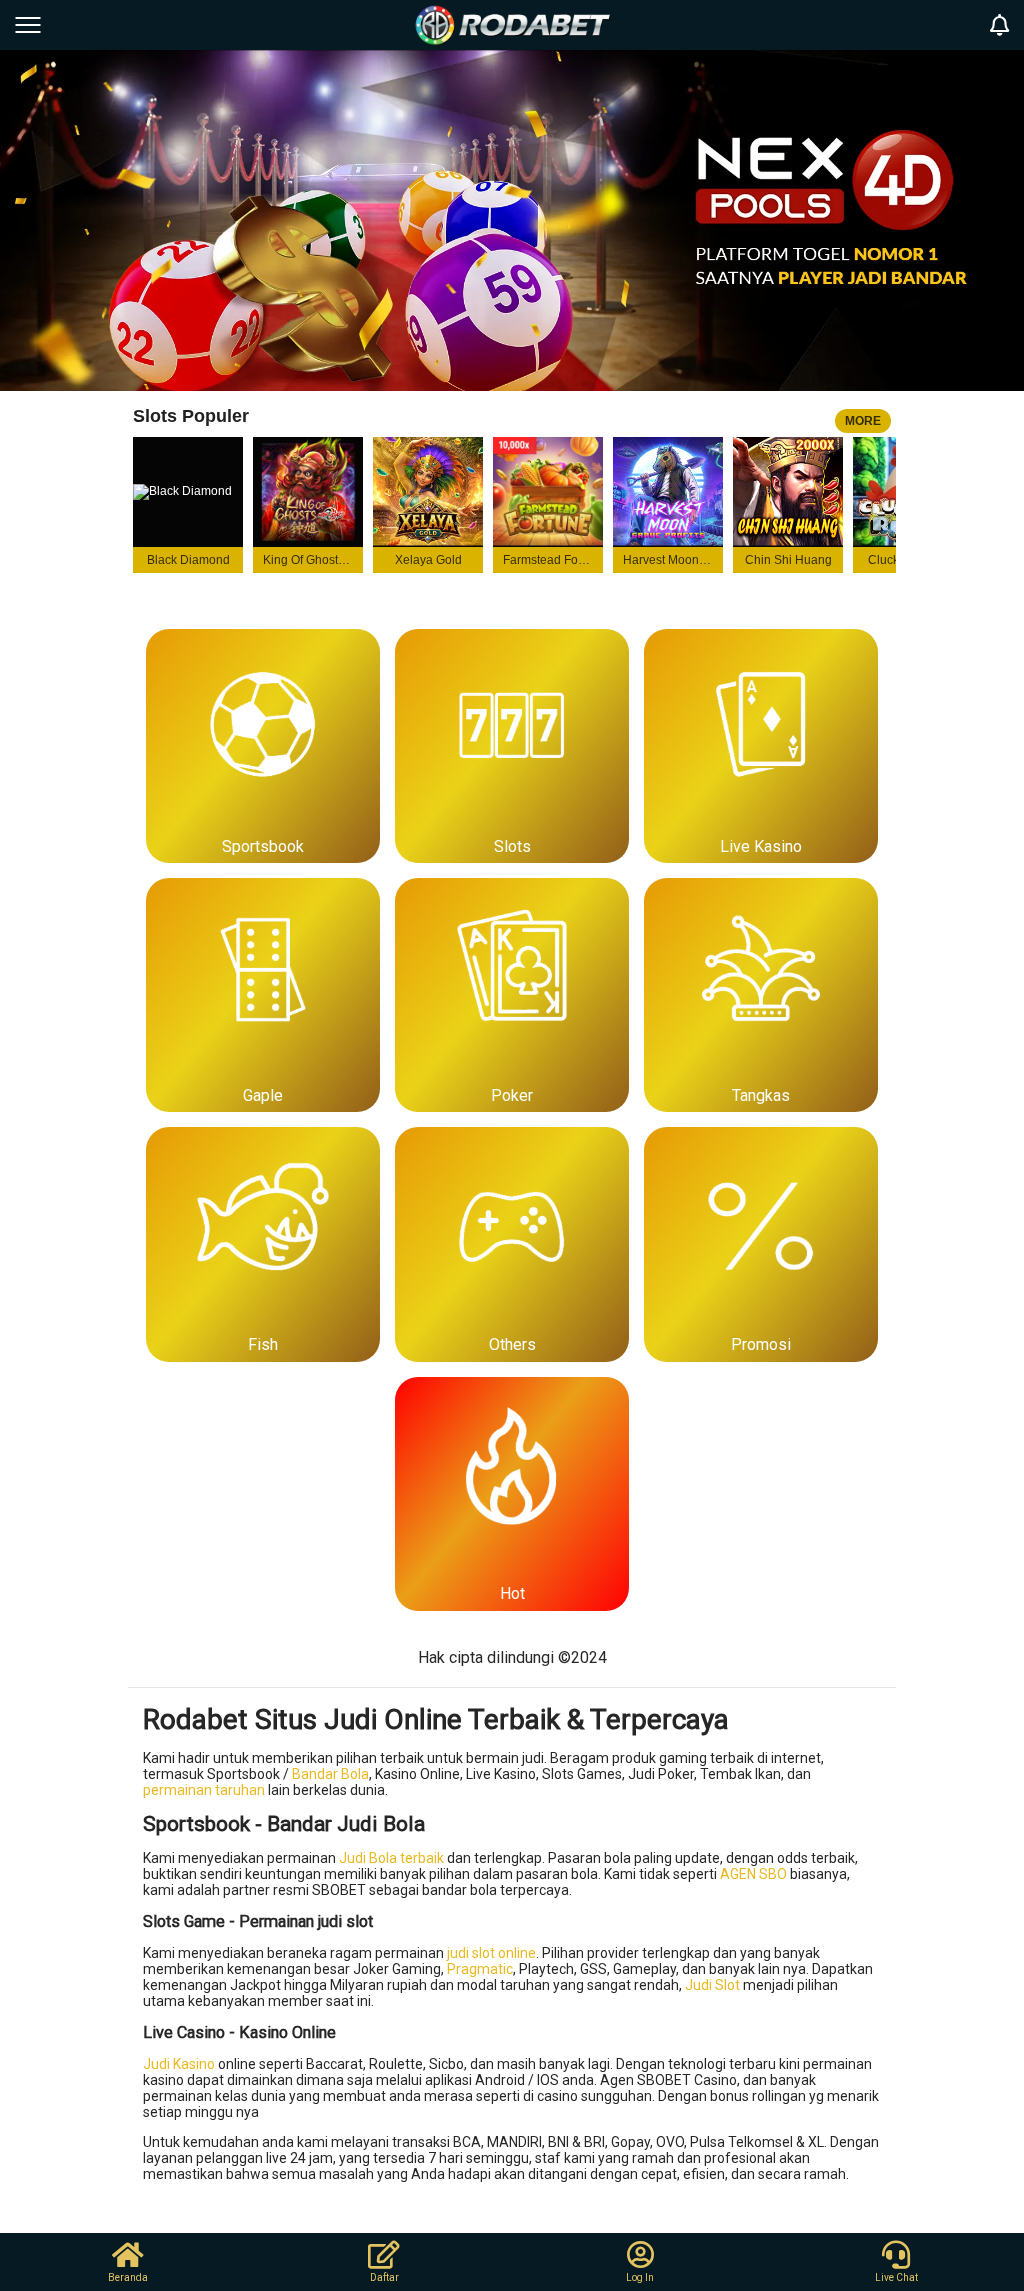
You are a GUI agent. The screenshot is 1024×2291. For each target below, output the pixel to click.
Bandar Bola (330, 1774)
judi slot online (491, 1953)
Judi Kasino (179, 2064)
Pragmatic (480, 1969)
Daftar (384, 2277)
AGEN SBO (753, 1874)
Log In (640, 2277)
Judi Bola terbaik (391, 1858)
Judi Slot (712, 1985)
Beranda (128, 2277)
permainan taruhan (204, 1790)
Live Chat (896, 2277)
